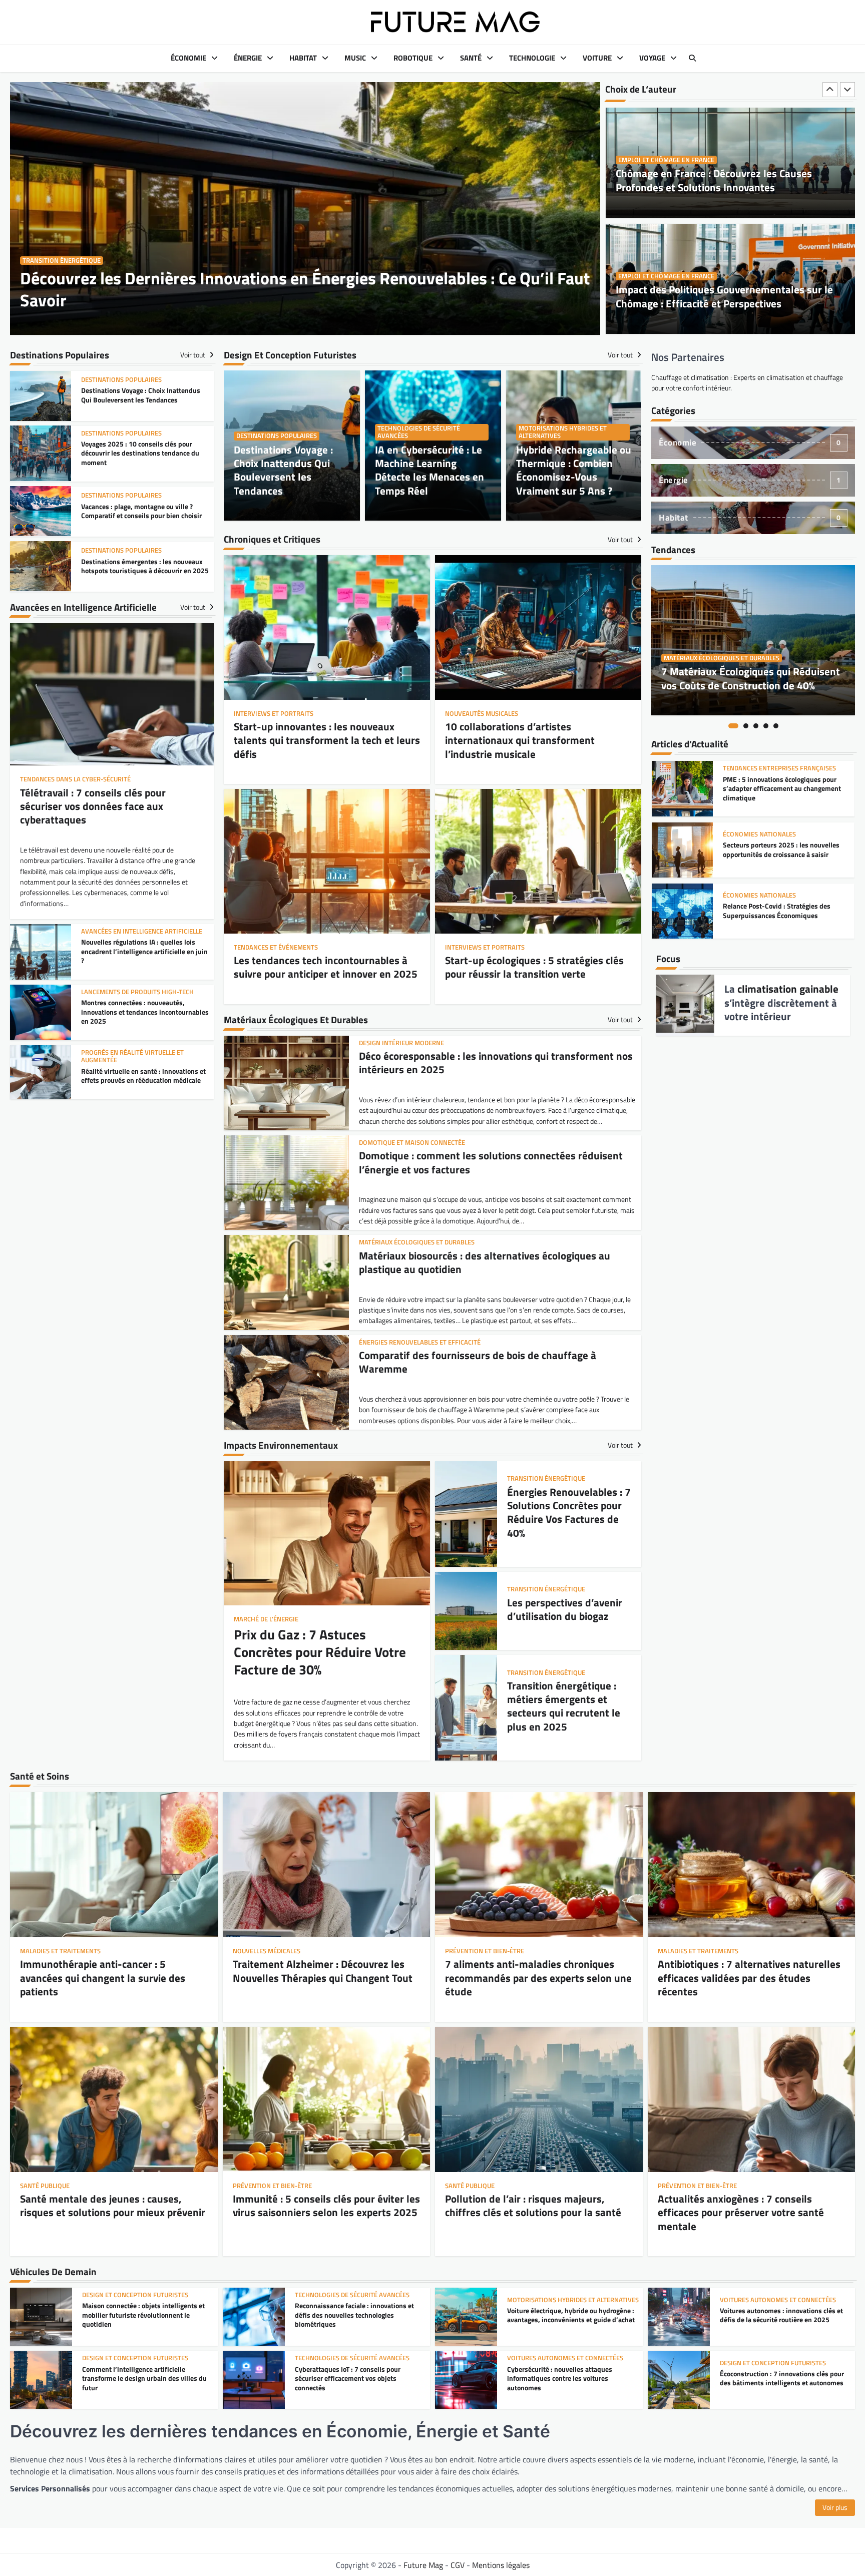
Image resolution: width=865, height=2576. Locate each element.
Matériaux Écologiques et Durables (722, 658)
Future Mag (423, 2565)
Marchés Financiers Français (771, 895)
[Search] (692, 58)
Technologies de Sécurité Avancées (419, 432)
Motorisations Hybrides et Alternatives (563, 432)
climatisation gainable (788, 989)
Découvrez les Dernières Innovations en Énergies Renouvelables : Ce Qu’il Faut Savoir (305, 289)
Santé (471, 58)
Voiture (597, 58)
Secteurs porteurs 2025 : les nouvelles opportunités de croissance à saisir (781, 789)
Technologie (532, 58)
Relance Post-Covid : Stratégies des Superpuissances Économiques (777, 850)
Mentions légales (501, 2565)
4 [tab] (766, 726)
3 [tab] (756, 726)
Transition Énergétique (62, 261)
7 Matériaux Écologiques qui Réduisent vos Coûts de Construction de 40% (751, 678)
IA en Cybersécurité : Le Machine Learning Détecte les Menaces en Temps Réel (429, 470)
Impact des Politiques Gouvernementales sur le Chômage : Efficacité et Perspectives (724, 180)
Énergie (248, 58)
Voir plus (835, 2507)
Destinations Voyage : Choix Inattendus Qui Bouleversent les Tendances (283, 470)
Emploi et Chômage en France (666, 160)
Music (355, 58)
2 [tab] (746, 726)
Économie (188, 58)
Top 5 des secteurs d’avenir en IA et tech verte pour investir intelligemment (783, 911)
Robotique (413, 58)
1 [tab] (733, 726)
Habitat (303, 58)
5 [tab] (776, 726)
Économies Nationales (759, 773)
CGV (458, 2565)
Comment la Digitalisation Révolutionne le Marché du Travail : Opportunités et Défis (712, 296)
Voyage (652, 58)
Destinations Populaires (277, 436)
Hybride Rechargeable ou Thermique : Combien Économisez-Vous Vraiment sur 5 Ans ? (574, 470)
